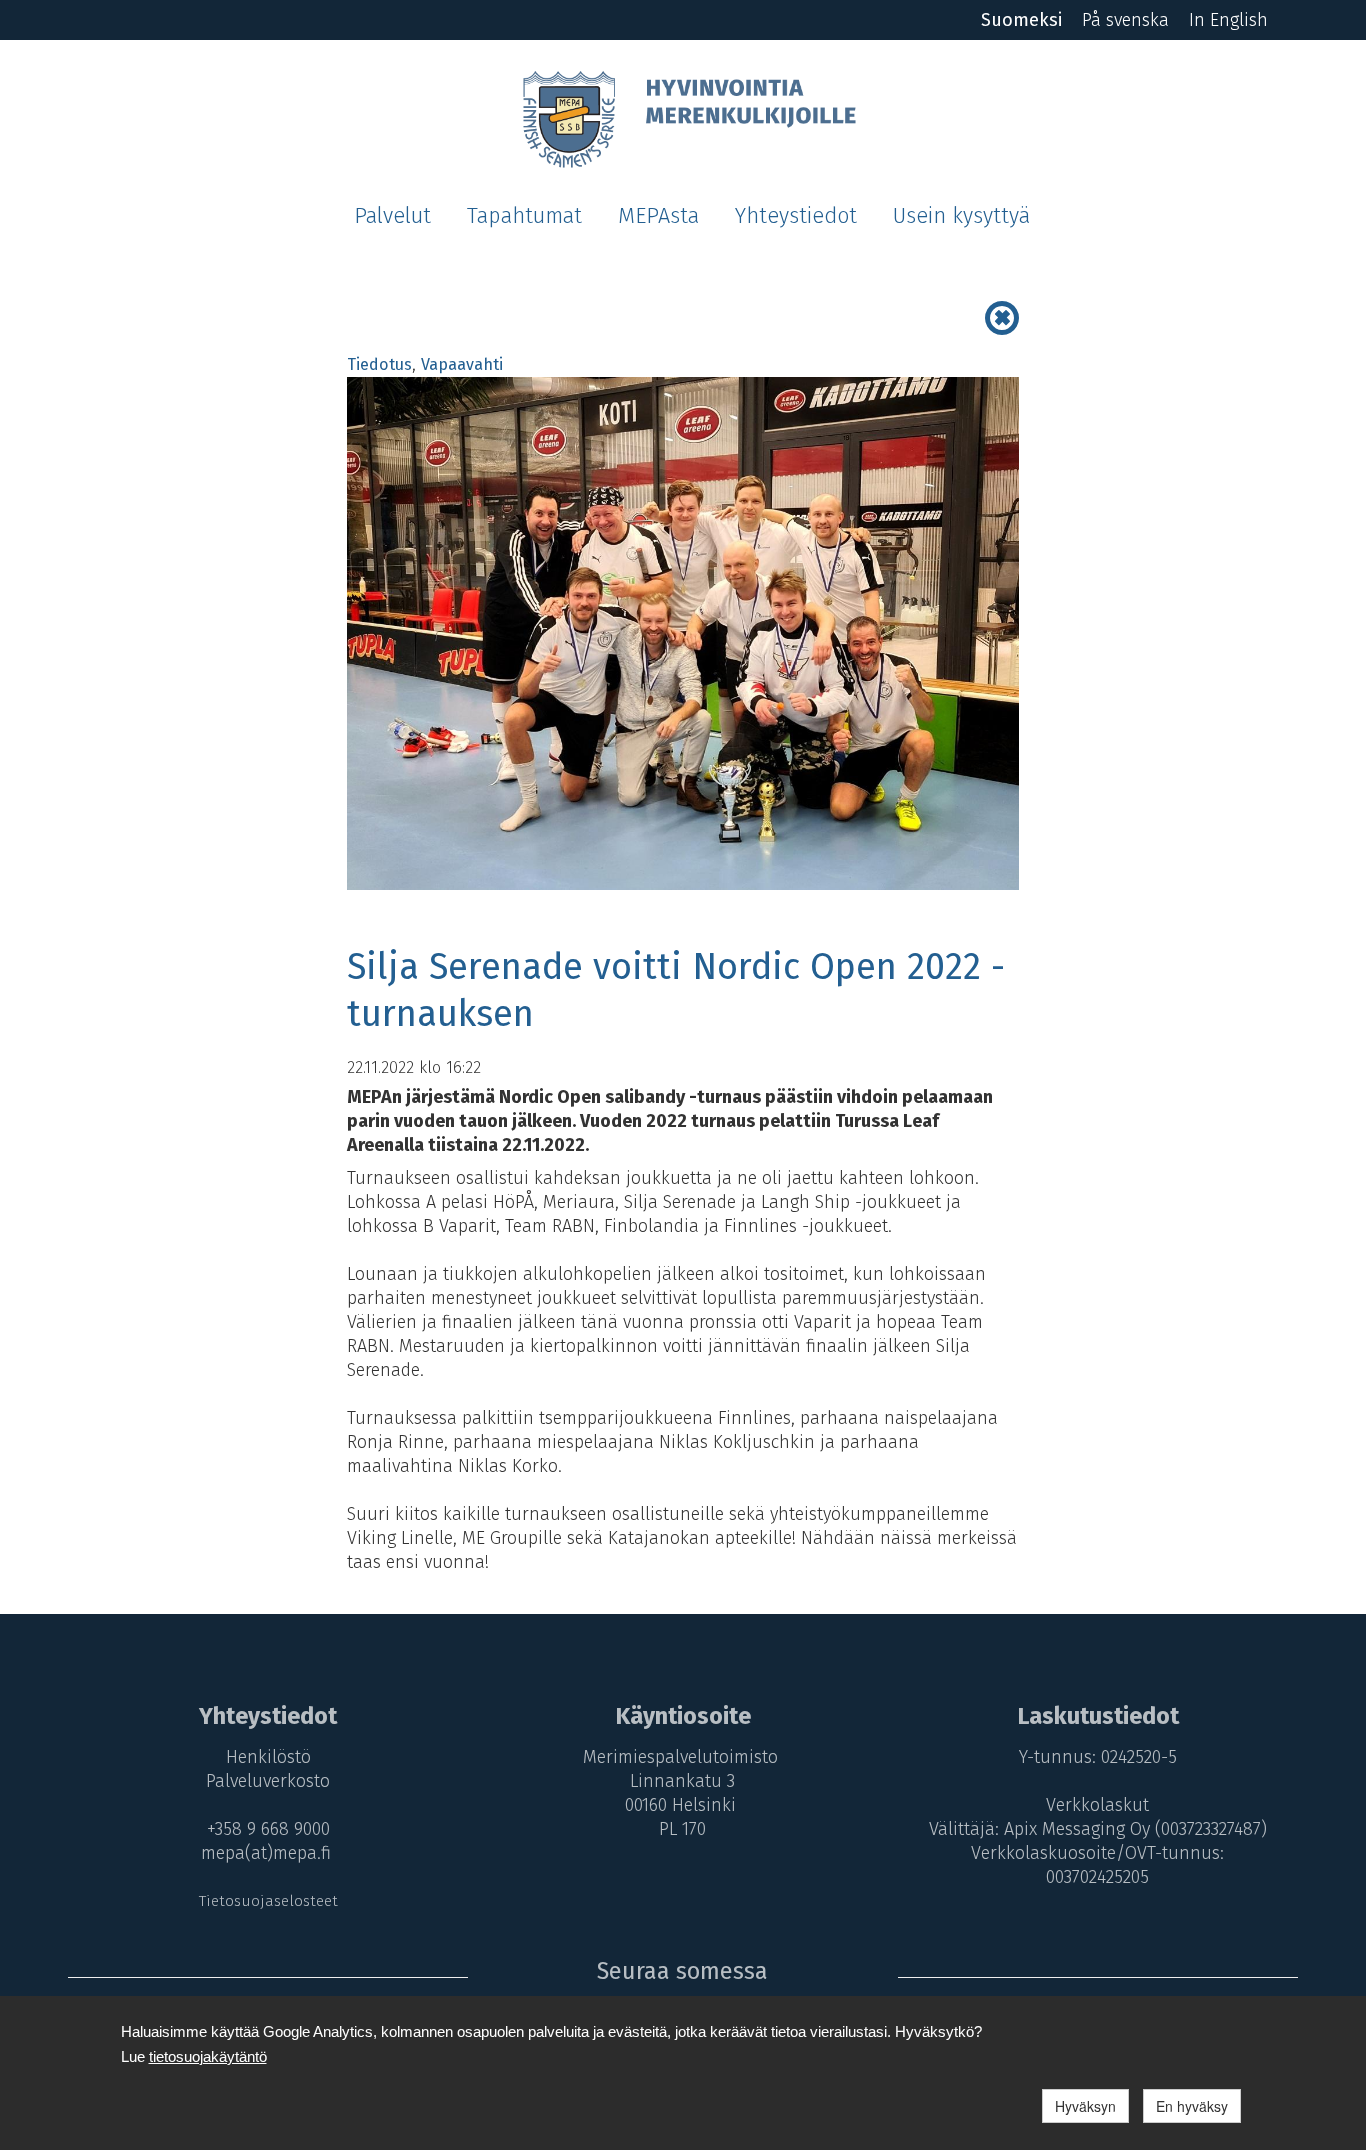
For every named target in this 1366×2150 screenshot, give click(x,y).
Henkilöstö (268, 1757)
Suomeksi (1021, 20)
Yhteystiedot (796, 216)
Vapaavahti (462, 364)
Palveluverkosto (268, 1781)
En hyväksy (1192, 2106)
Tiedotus (379, 364)
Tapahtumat (524, 216)
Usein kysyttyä (961, 216)
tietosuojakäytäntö (208, 2056)
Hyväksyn (1085, 2106)
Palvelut (392, 216)
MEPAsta (658, 216)
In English (1228, 20)
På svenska (1125, 20)
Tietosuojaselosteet (268, 1901)
